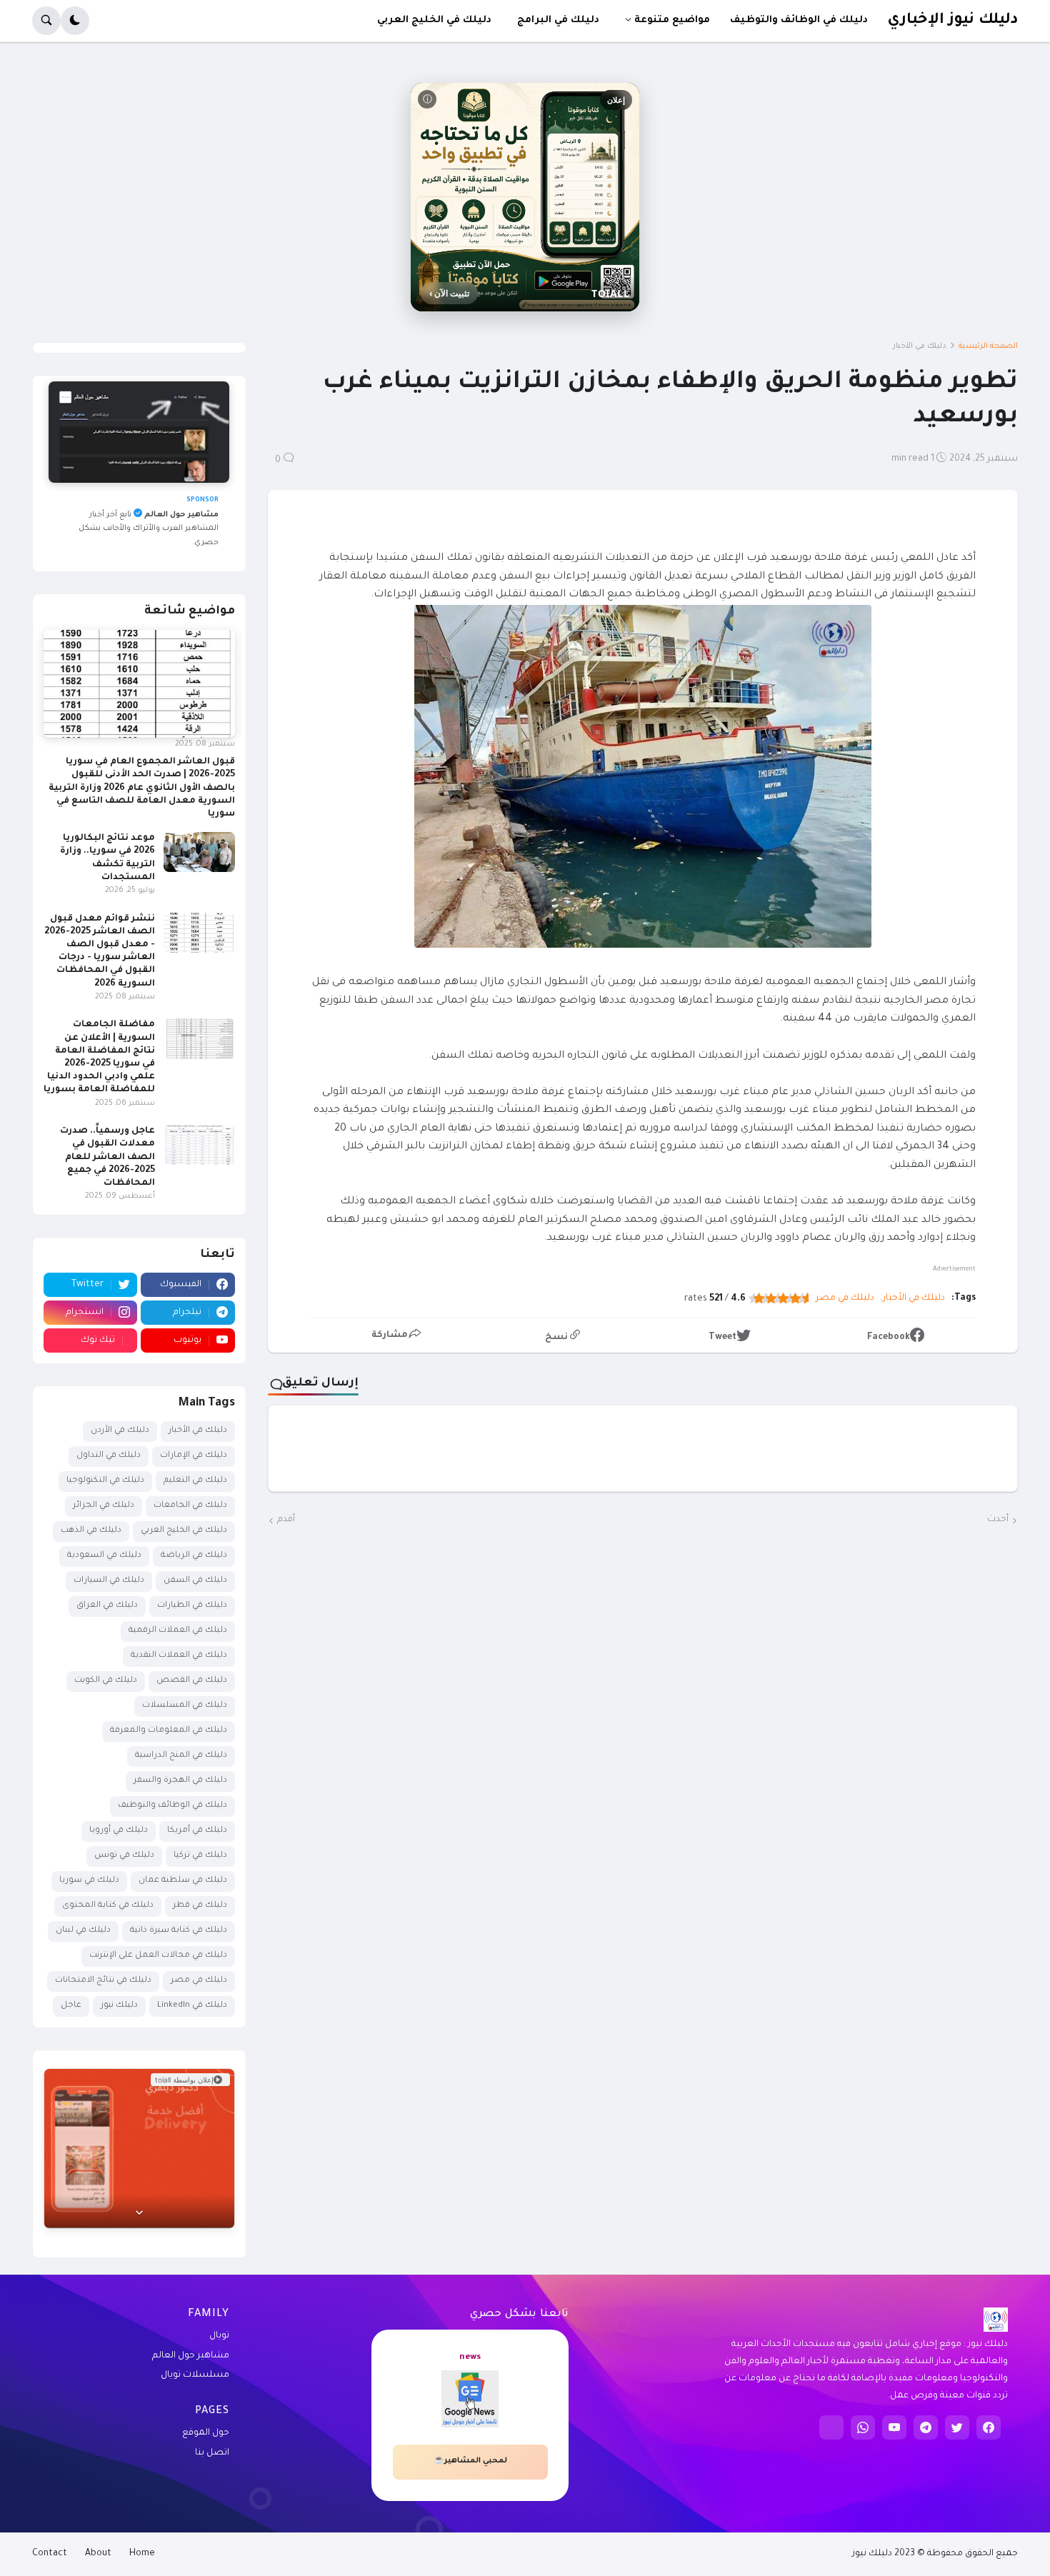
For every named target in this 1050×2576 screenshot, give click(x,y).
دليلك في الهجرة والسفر (180, 1781)
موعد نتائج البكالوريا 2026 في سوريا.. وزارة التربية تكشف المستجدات (107, 858)
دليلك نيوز (119, 2006)
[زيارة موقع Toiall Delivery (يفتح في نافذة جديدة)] (139, 2148)
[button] (75, 21)
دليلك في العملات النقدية (179, 1656)
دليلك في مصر (845, 1298)
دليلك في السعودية (104, 1556)
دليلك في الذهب (91, 1531)
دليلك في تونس (124, 1856)
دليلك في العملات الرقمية (178, 1631)
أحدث (998, 1520)
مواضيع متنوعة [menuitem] (672, 20)
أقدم (286, 1520)
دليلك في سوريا (89, 1881)
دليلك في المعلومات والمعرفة (169, 1731)
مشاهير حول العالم (191, 2356)
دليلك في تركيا (200, 1856)
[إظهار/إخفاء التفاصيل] (139, 2211)
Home (142, 2554)
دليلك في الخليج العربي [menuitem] (434, 20)
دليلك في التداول (109, 1456)
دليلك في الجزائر (104, 1506)
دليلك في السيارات (109, 1581)
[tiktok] (831, 2427)
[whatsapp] (863, 2427)
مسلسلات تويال (195, 2375)
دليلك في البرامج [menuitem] (558, 20)
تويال (219, 2336)
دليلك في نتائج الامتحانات (103, 1981)
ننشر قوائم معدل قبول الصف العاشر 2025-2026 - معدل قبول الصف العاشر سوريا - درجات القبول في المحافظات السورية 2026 (100, 952)
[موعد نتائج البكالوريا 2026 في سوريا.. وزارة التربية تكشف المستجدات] (199, 852)
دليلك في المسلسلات (185, 1706)
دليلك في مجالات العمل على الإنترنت (158, 1956)
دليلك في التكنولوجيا (105, 1481)
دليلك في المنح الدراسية (181, 1756)
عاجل (71, 2006)
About (98, 2554)
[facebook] (989, 2427)
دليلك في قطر (200, 1906)
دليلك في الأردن (120, 1431)
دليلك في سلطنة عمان (183, 1881)
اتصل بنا (212, 2453)
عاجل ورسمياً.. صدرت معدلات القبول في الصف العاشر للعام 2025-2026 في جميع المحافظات (107, 1157)
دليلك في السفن (195, 1581)
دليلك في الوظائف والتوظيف (172, 1806)
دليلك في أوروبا (119, 1831)
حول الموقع (206, 2433)
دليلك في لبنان (83, 1931)
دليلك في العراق (107, 1606)
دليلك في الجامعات (190, 1506)
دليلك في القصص (192, 1681)
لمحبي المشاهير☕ (470, 2461)
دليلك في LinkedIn (192, 2006)
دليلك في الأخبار (920, 346)
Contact (50, 2554)
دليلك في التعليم (195, 1481)
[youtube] (894, 2427)
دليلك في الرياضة (194, 1556)
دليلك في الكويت (106, 1681)
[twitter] (957, 2427)
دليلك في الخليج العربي (184, 1531)
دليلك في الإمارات (194, 1456)
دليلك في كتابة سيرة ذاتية (179, 1931)
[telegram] (926, 2427)
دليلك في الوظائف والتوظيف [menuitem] (799, 20)
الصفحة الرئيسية (988, 346)
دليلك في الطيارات (192, 1606)
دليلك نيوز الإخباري (952, 20)
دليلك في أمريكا (197, 1831)
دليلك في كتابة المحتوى (108, 1906)
